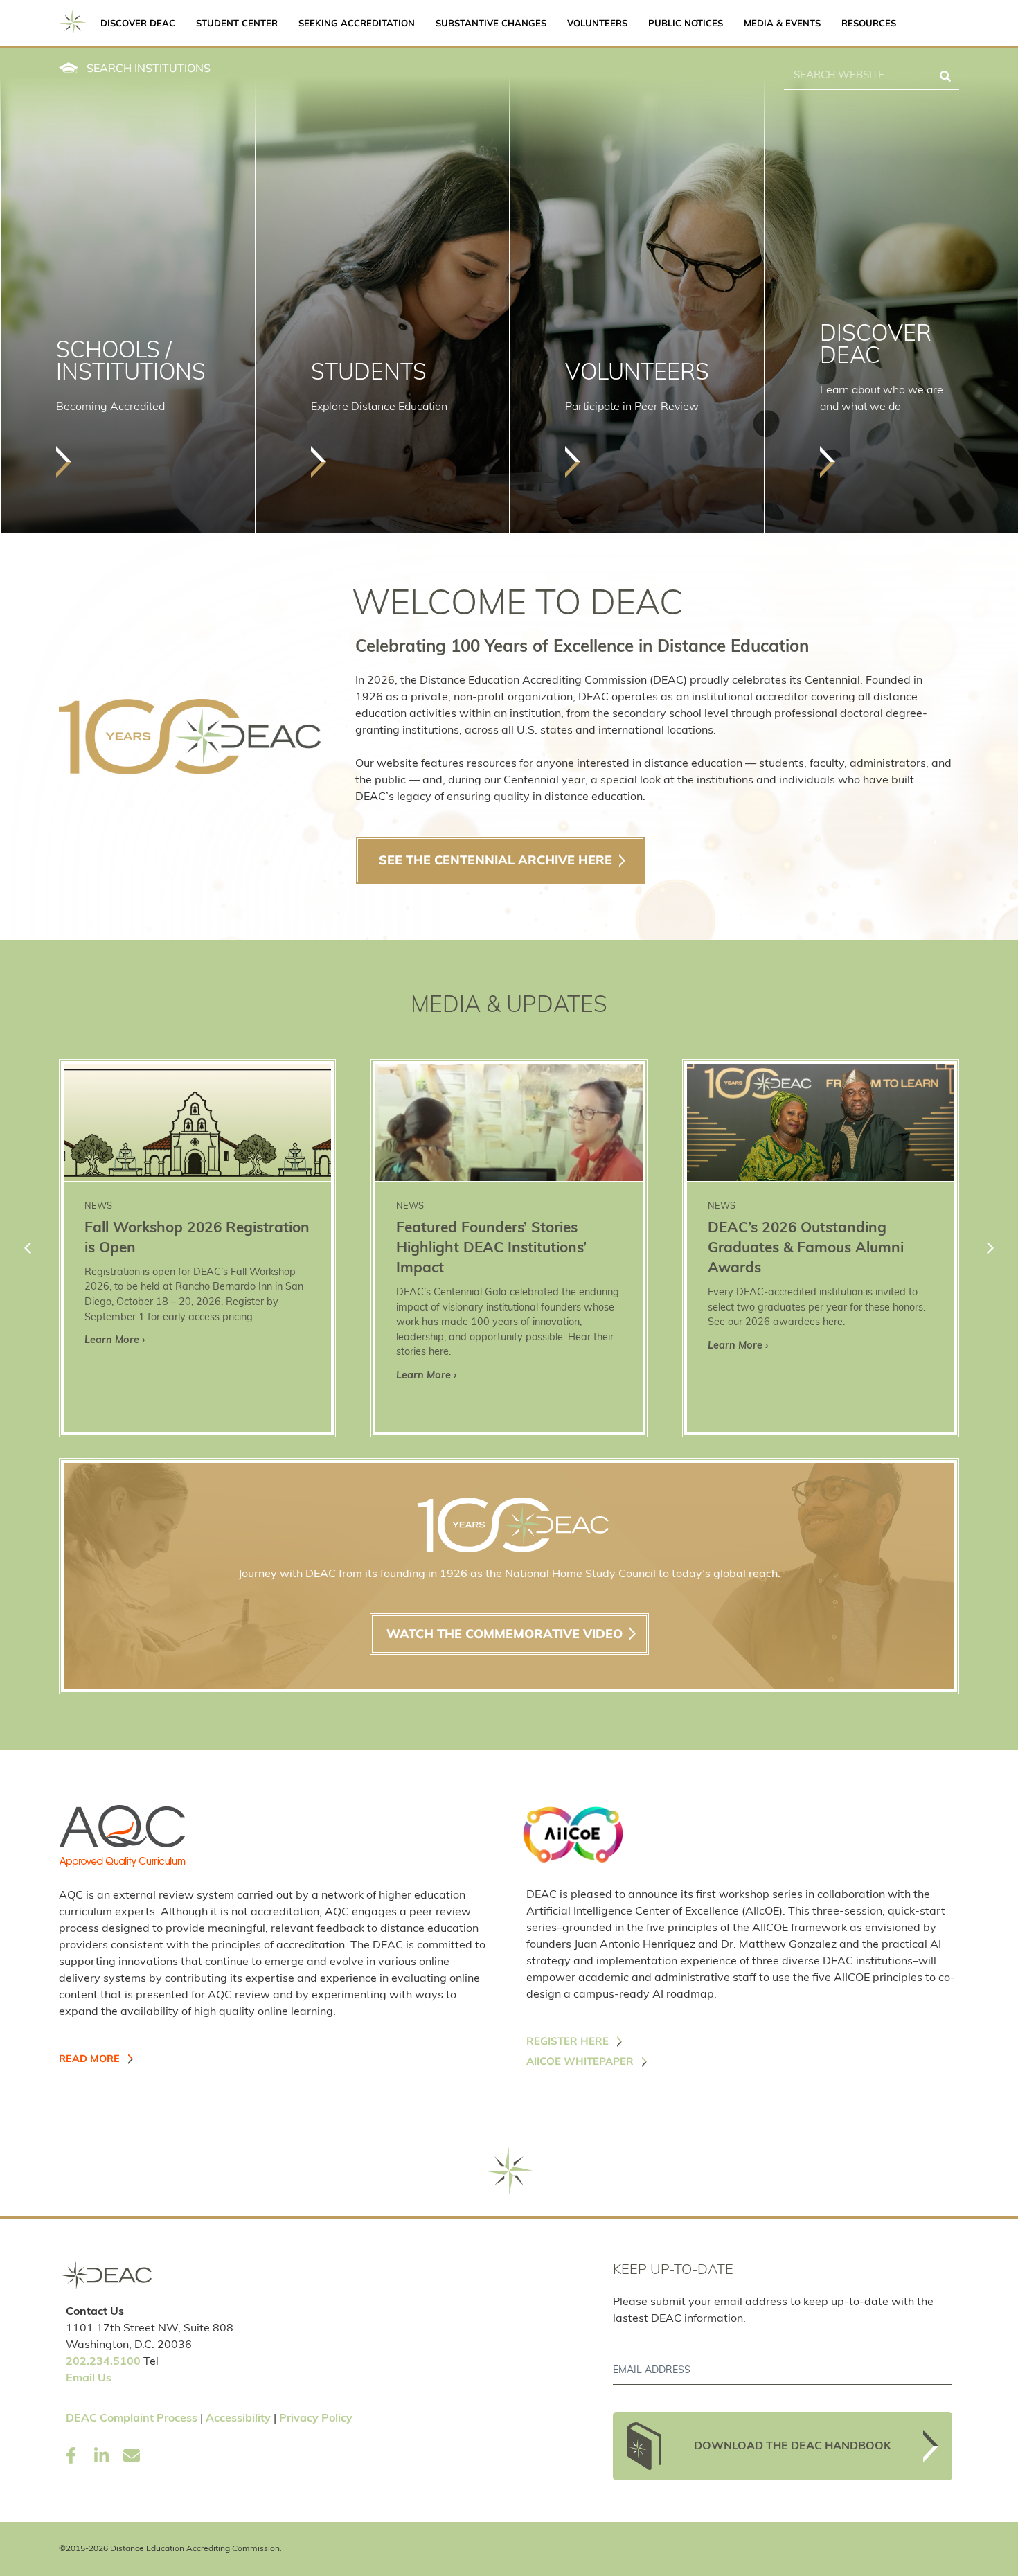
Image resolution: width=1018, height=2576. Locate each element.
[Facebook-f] (71, 2455)
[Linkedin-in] (101, 2455)
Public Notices (686, 23)
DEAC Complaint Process (132, 2419)
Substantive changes (491, 23)
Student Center (237, 23)
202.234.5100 (103, 2362)
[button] (990, 1248)
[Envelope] (132, 2455)
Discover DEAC (138, 23)
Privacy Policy (316, 2419)
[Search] (945, 76)
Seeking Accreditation (357, 23)
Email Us (89, 2379)
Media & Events (782, 23)
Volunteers (597, 23)
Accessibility (238, 2419)
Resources (869, 23)
